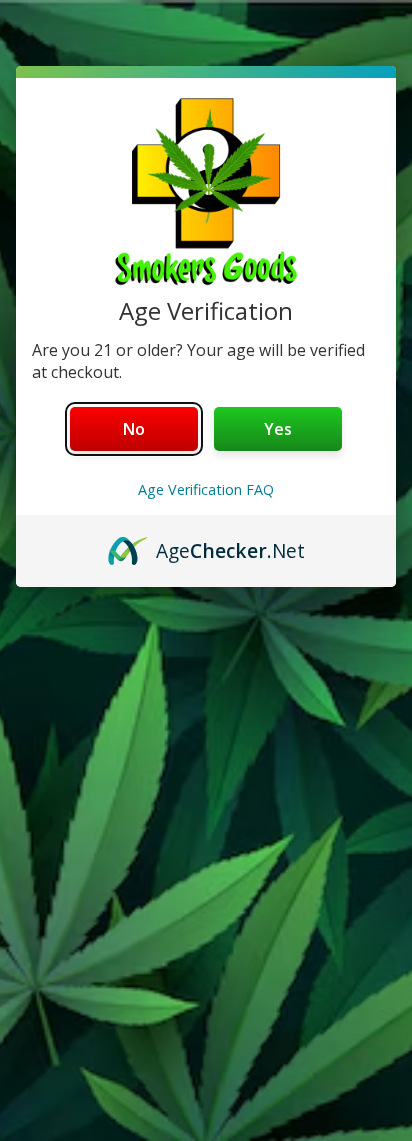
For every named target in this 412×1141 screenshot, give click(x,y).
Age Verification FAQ (206, 489)
